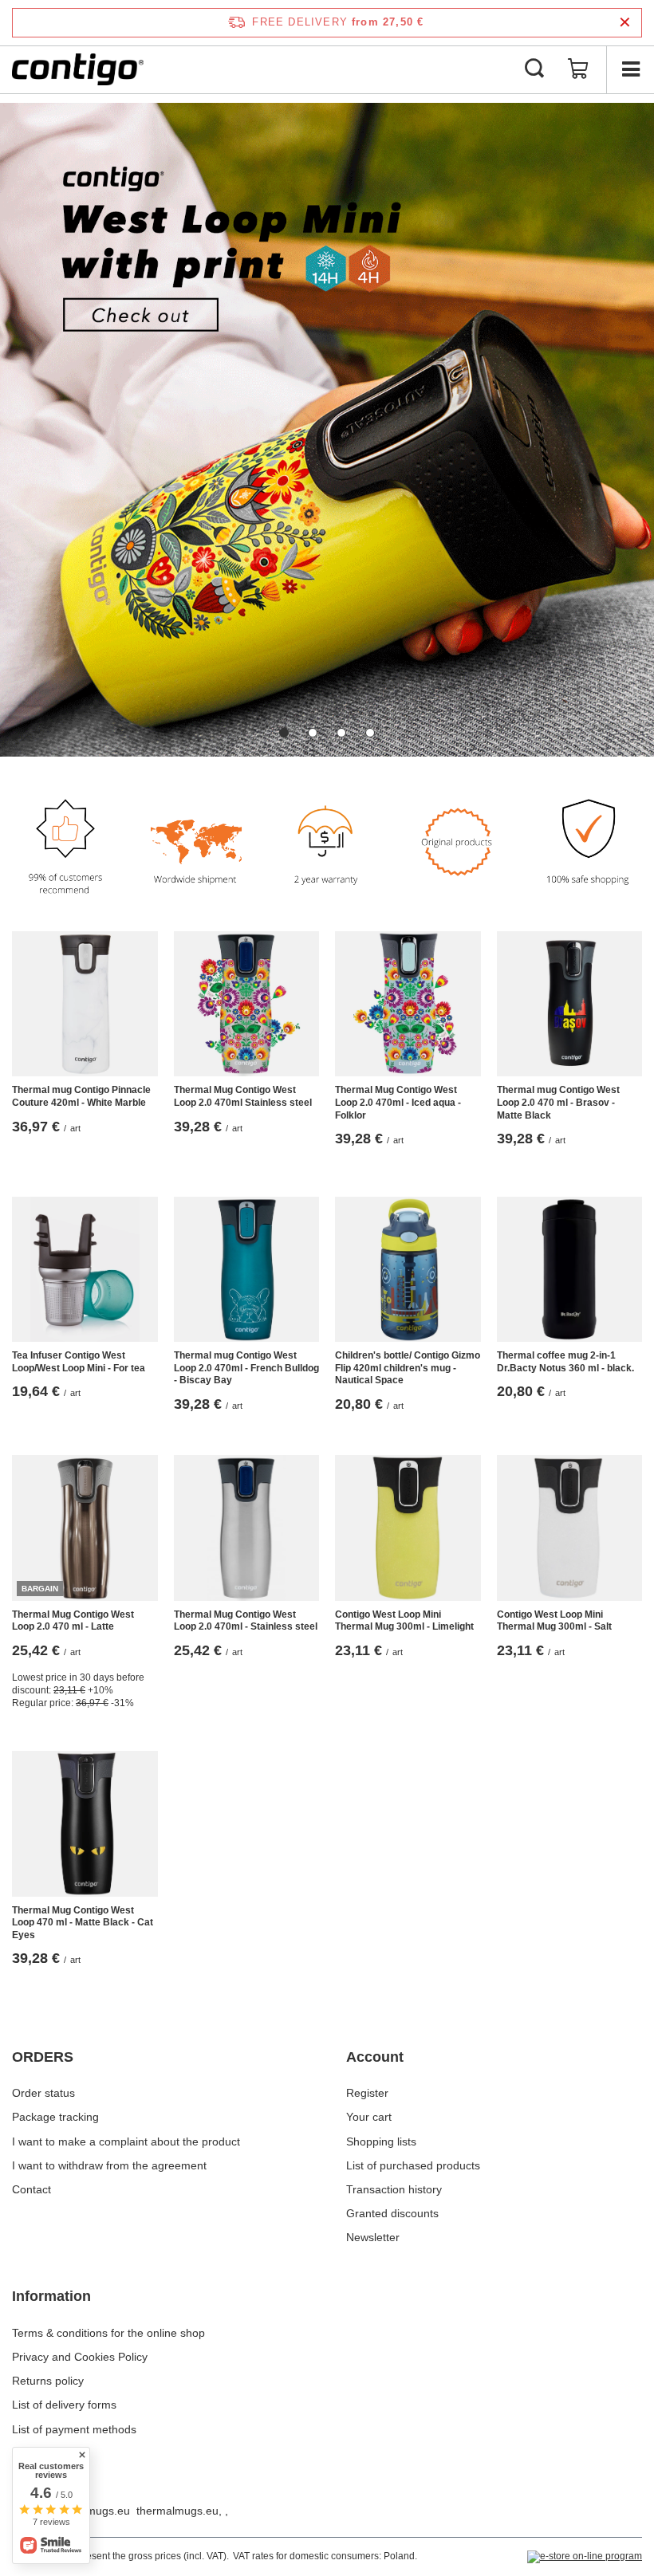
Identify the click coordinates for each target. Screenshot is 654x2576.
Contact (32, 2189)
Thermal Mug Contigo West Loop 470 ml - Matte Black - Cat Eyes (83, 1923)
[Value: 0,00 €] (578, 69)
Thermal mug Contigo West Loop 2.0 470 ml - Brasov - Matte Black (558, 1102)
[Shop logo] (78, 69)
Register (367, 2093)
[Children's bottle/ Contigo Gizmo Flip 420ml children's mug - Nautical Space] (408, 1270)
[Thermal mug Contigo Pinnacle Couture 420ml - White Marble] (85, 1004)
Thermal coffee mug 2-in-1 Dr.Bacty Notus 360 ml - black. (565, 1362)
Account (375, 2057)
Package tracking (55, 2117)
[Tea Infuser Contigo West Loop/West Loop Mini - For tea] (85, 1270)
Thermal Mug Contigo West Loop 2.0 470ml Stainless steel (243, 1096)
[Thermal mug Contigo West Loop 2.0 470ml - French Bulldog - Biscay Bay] (247, 1270)
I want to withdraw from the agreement (109, 2165)
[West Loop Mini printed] (327, 430)
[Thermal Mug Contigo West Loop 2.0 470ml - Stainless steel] (247, 1528)
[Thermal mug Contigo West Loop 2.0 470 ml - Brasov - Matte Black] (570, 1004)
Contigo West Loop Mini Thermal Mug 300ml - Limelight (404, 1621)
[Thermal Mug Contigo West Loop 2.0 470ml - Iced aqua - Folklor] (408, 1004)
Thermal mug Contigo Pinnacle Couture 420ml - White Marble (81, 1096)
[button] (284, 733)
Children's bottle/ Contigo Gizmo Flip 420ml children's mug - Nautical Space (408, 1368)
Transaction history (394, 2189)
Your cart (369, 2117)
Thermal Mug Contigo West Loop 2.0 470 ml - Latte (73, 1621)
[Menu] (630, 69)
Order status (43, 2093)
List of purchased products (413, 2165)
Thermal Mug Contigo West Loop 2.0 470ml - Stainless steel (246, 1621)
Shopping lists (381, 2141)
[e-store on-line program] (585, 2557)
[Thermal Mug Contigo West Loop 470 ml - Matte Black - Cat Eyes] (85, 1824)
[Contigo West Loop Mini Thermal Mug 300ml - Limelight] (408, 1528)
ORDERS (43, 2057)
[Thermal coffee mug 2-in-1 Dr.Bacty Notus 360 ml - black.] (570, 1270)
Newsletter (373, 2237)
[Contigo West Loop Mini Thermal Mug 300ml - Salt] (570, 1528)
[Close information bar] (625, 23)
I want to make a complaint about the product (126, 2141)
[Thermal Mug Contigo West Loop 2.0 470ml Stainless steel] (247, 1004)
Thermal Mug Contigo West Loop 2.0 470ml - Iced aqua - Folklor (398, 1102)
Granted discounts (392, 2213)
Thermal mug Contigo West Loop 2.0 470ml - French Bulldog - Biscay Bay (246, 1368)
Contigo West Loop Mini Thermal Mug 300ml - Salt (554, 1621)
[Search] (534, 69)
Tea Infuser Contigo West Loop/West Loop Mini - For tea (79, 1362)
